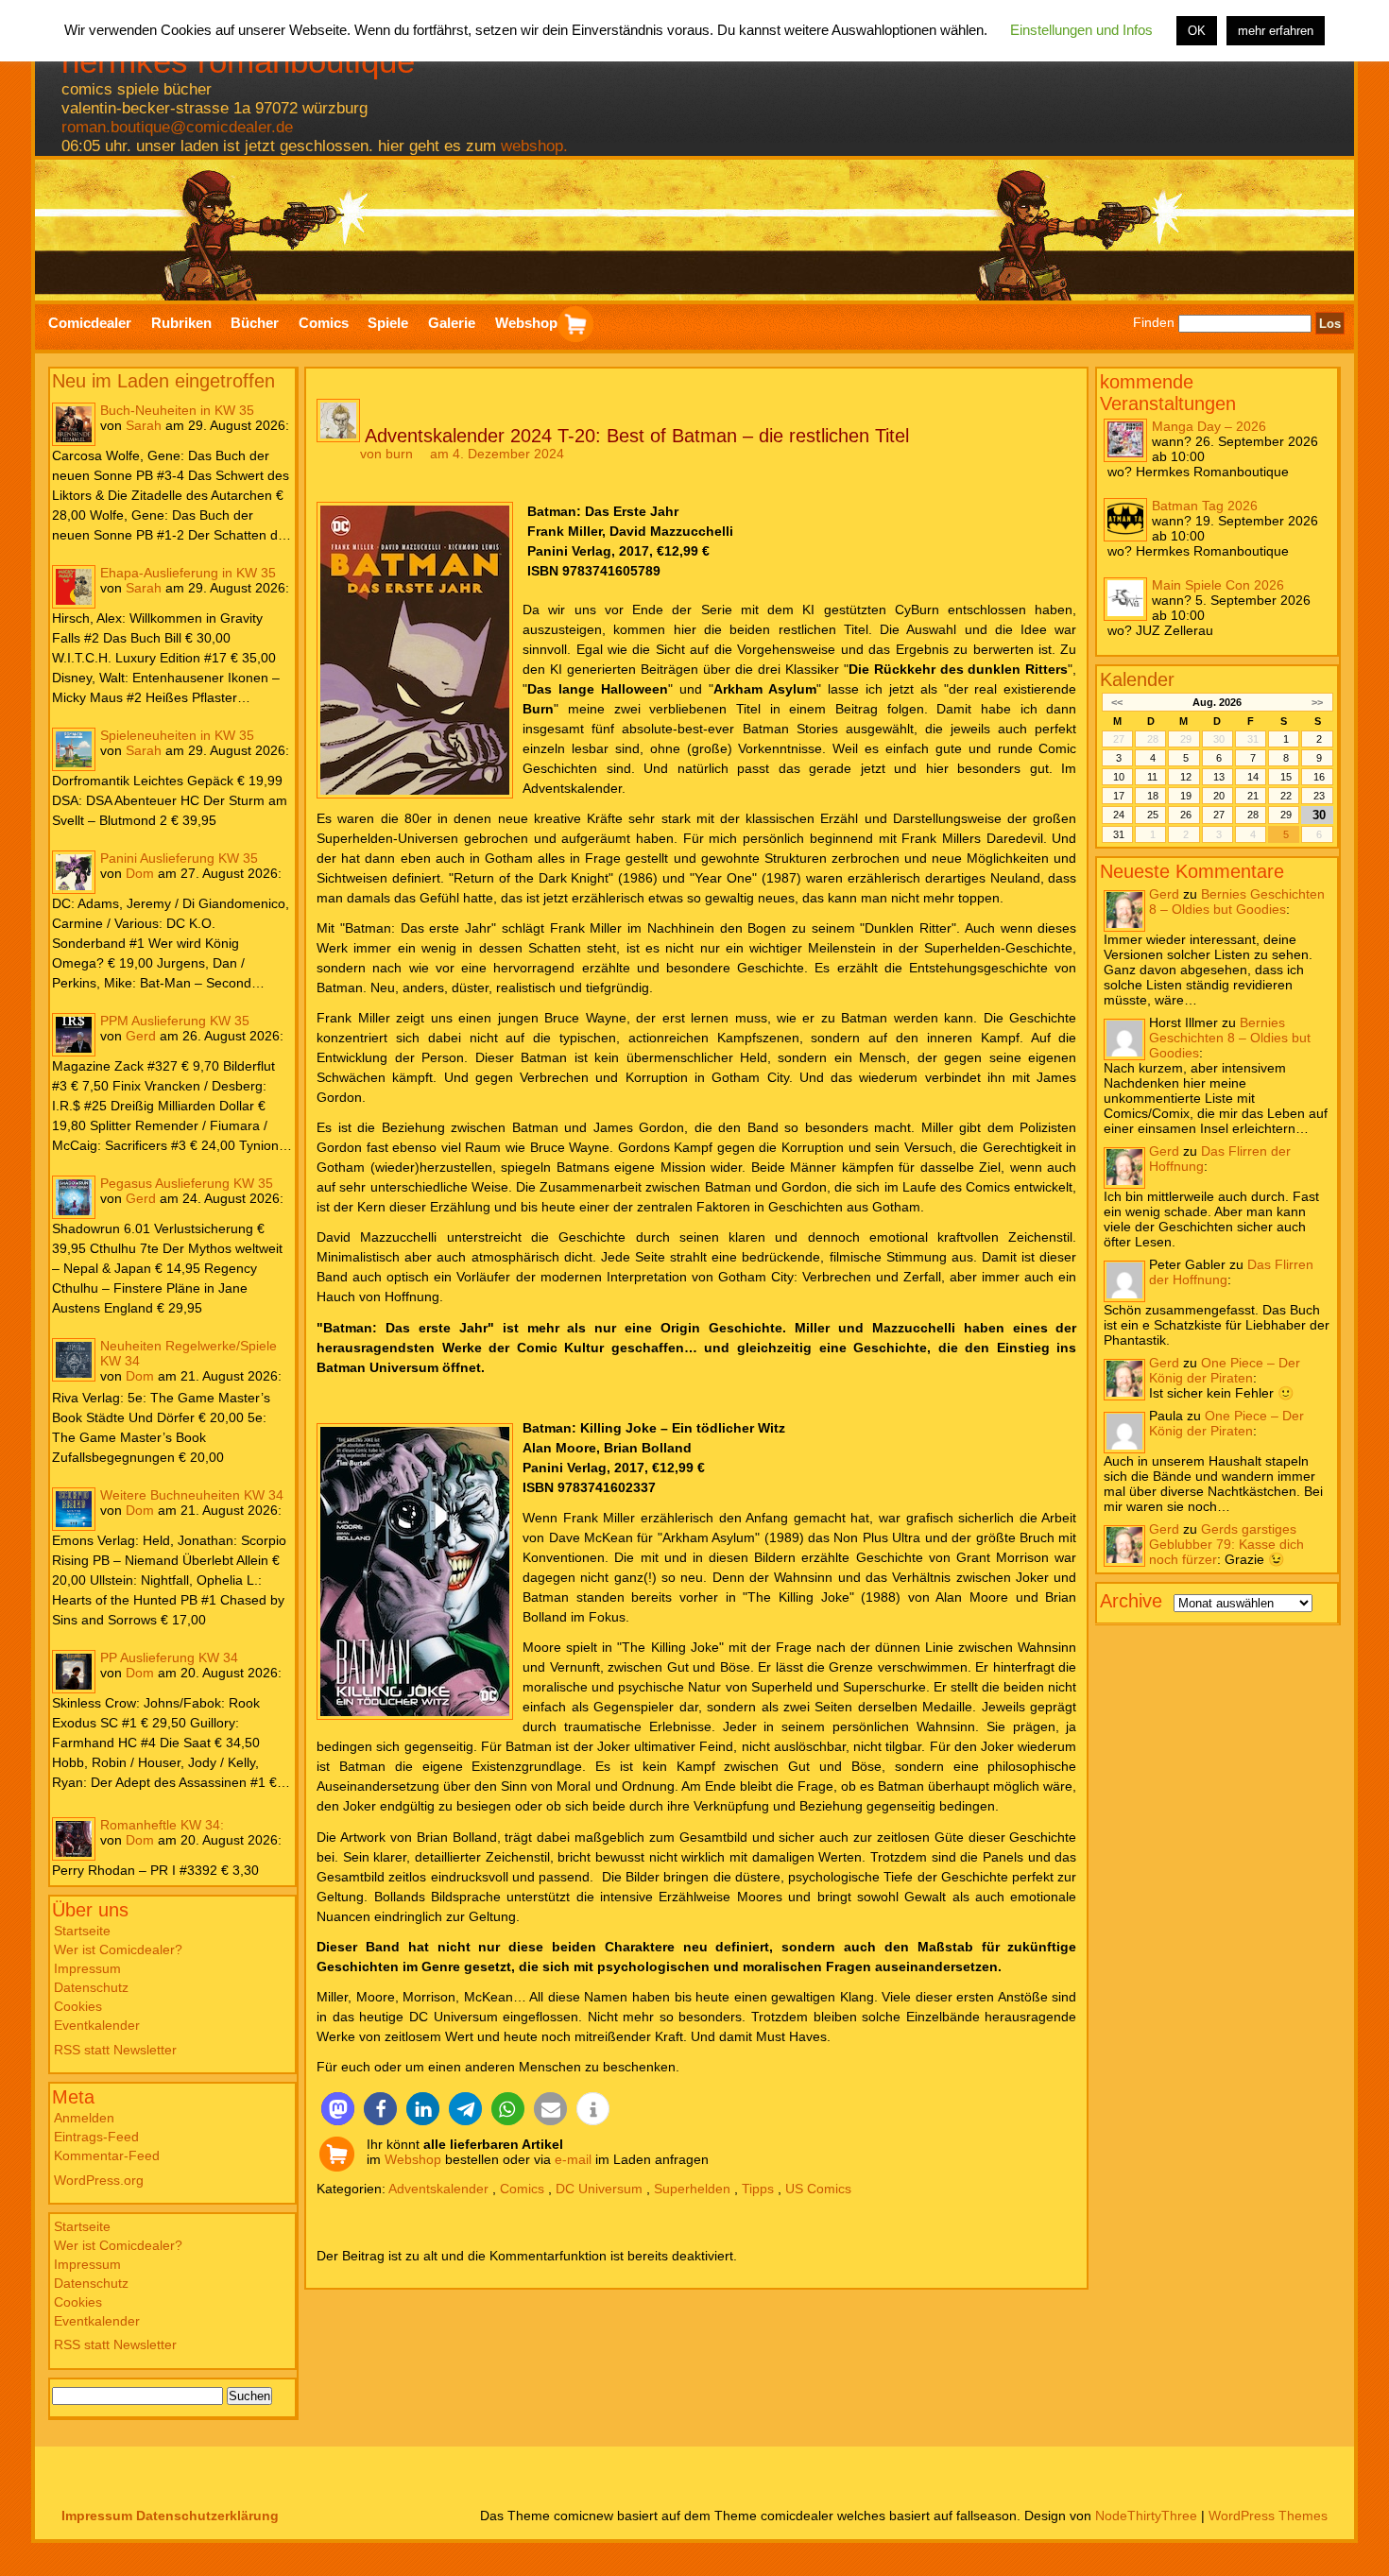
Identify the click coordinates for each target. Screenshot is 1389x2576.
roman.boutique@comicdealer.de (177, 127)
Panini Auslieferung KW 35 (179, 858)
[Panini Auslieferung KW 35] (74, 872)
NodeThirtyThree (1146, 2516)
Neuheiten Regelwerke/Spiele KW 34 (189, 1353)
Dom (140, 873)
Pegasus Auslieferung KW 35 (187, 1183)
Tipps (758, 2189)
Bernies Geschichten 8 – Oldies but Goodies (1237, 901)
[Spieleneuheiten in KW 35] (74, 749)
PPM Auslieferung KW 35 (175, 1021)
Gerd (141, 1036)
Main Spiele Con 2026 (1218, 584)
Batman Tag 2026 (1205, 505)
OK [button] (1197, 31)
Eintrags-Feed (96, 2137)
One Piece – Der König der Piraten (1225, 1369)
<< (1117, 701)
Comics (522, 2189)
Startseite (82, 1931)
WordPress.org (99, 2180)
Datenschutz (91, 1987)
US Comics (818, 2189)
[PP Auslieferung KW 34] (74, 1672)
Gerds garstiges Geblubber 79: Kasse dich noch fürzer (1226, 1543)
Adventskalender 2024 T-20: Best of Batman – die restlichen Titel (637, 436)
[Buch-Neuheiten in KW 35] (74, 424)
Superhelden (692, 2189)
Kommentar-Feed (107, 2155)
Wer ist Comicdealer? (118, 1949)
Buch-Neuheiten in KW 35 (177, 410)
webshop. (534, 146)
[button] (338, 2109)
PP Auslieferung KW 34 (169, 1657)
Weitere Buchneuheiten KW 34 (192, 1495)
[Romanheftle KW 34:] (74, 1839)
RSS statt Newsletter (115, 2050)
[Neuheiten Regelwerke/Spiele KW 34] (74, 1360)
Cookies (78, 2006)
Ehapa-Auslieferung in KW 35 (188, 573)
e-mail (573, 2159)
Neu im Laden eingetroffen (163, 381)
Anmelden (84, 2118)
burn (399, 454)
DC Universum (599, 2189)
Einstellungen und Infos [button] (1081, 30)
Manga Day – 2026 (1209, 425)
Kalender (1137, 678)
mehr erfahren (1276, 31)
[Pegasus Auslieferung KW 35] (74, 1197)
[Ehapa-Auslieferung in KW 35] (74, 587)
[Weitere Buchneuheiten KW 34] (74, 1509)
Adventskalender (438, 2189)
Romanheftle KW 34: (162, 1825)
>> (1317, 701)
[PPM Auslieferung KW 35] (74, 1035)
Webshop (413, 2159)
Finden (1154, 323)
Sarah (144, 425)
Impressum (87, 1968)
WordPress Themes (1268, 2516)
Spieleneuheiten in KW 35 (177, 735)
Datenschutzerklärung (207, 2516)
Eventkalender (97, 2025)
